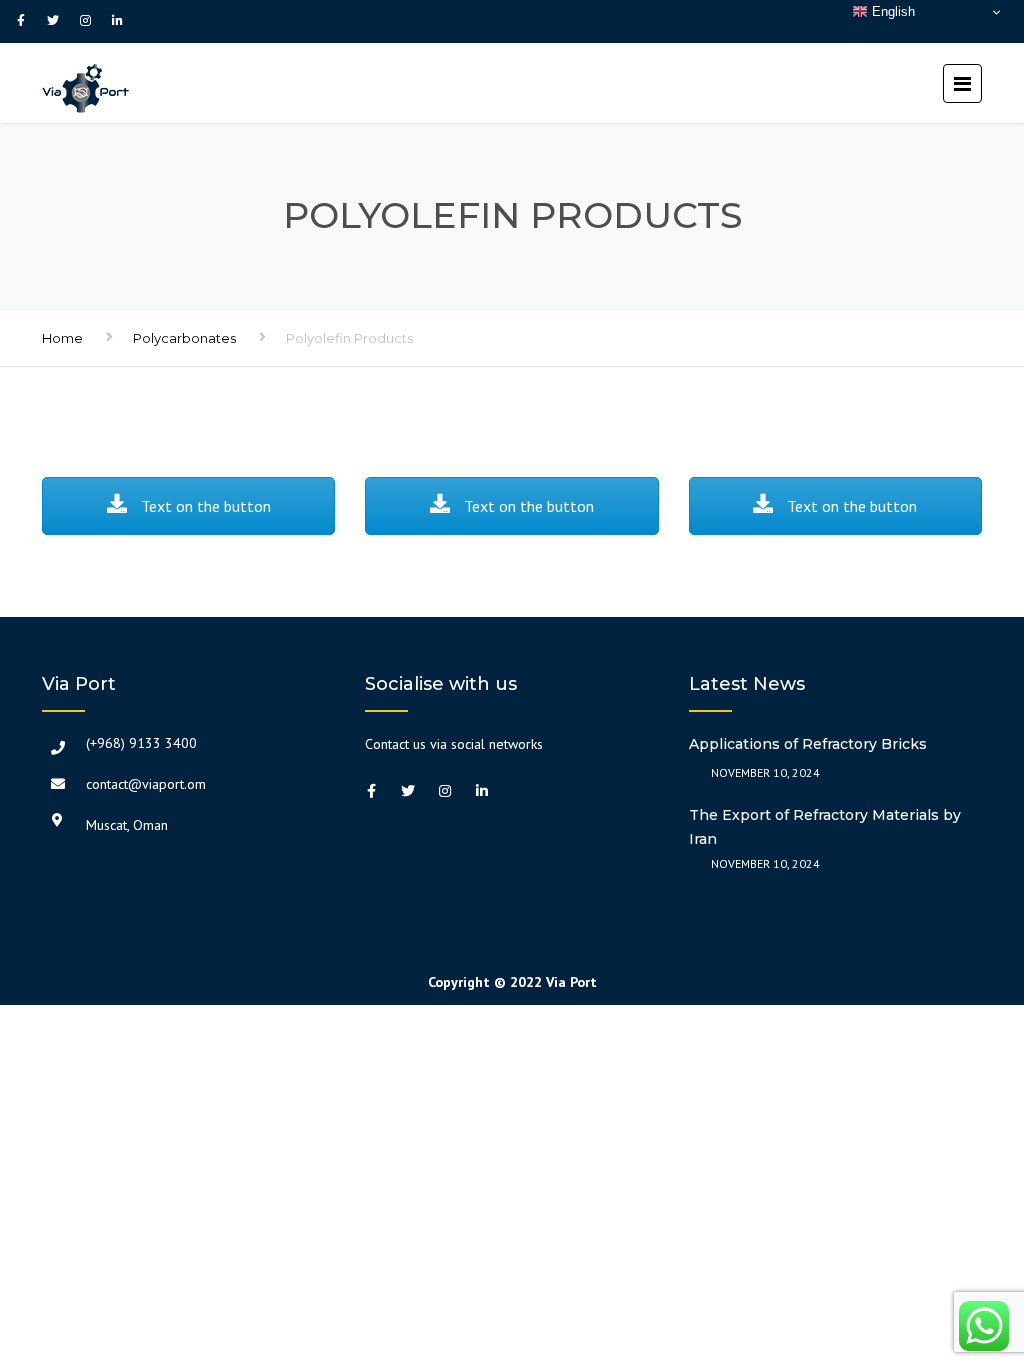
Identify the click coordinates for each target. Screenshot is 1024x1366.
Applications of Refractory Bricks (808, 744)
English (891, 11)
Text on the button (204, 506)
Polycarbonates (184, 338)
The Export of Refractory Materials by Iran (825, 827)
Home (62, 338)
